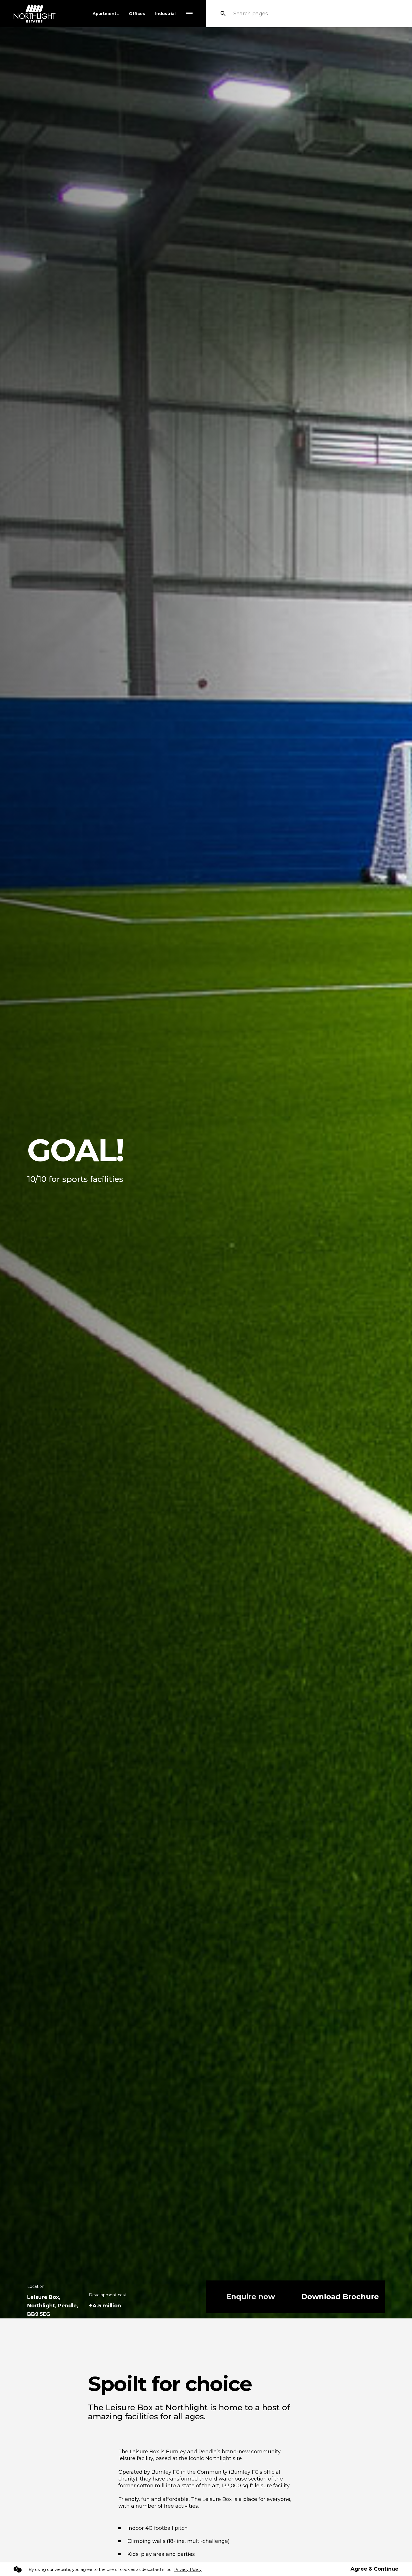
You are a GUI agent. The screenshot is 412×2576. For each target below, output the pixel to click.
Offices (137, 14)
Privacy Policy (188, 2569)
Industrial (165, 14)
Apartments (106, 14)
